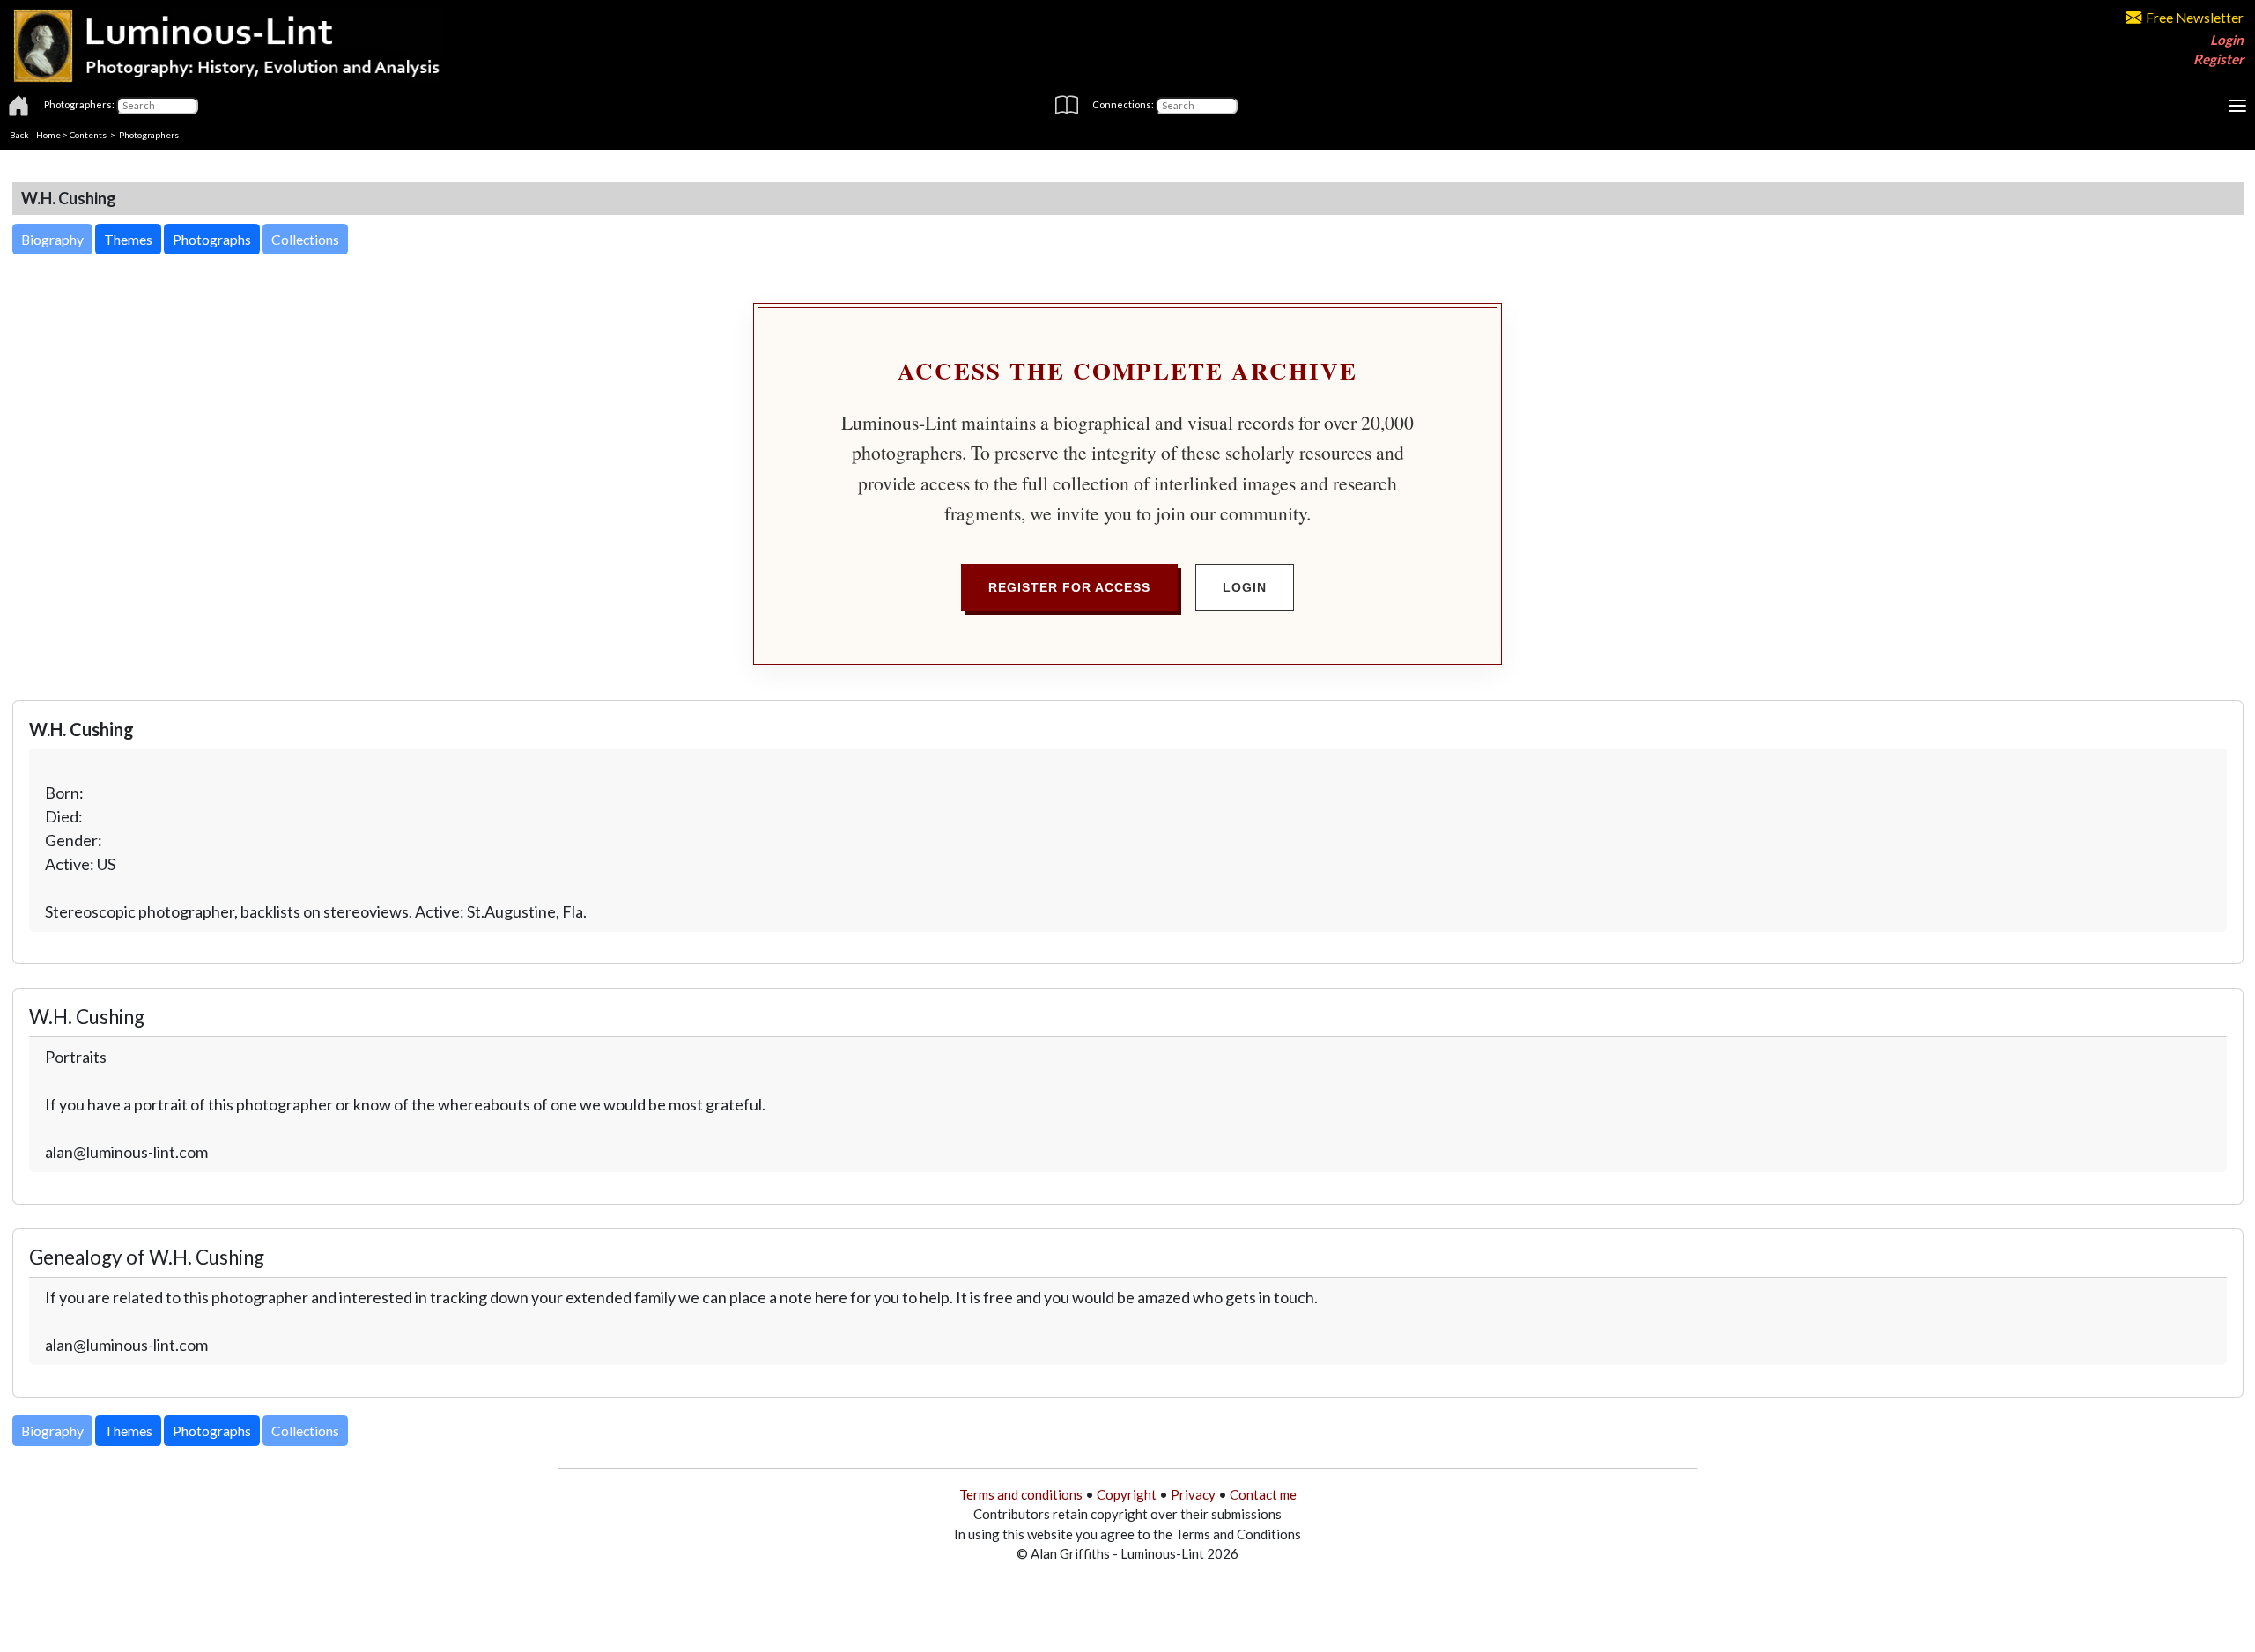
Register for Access (1069, 587)
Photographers (149, 135)
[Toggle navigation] (2237, 106)
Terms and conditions (1021, 1494)
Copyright (1127, 1494)
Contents (88, 135)
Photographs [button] (212, 239)
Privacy (1193, 1494)
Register (2218, 59)
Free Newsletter (2195, 18)
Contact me (1263, 1494)
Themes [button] (128, 239)
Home (48, 135)
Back (19, 135)
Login (2227, 40)
